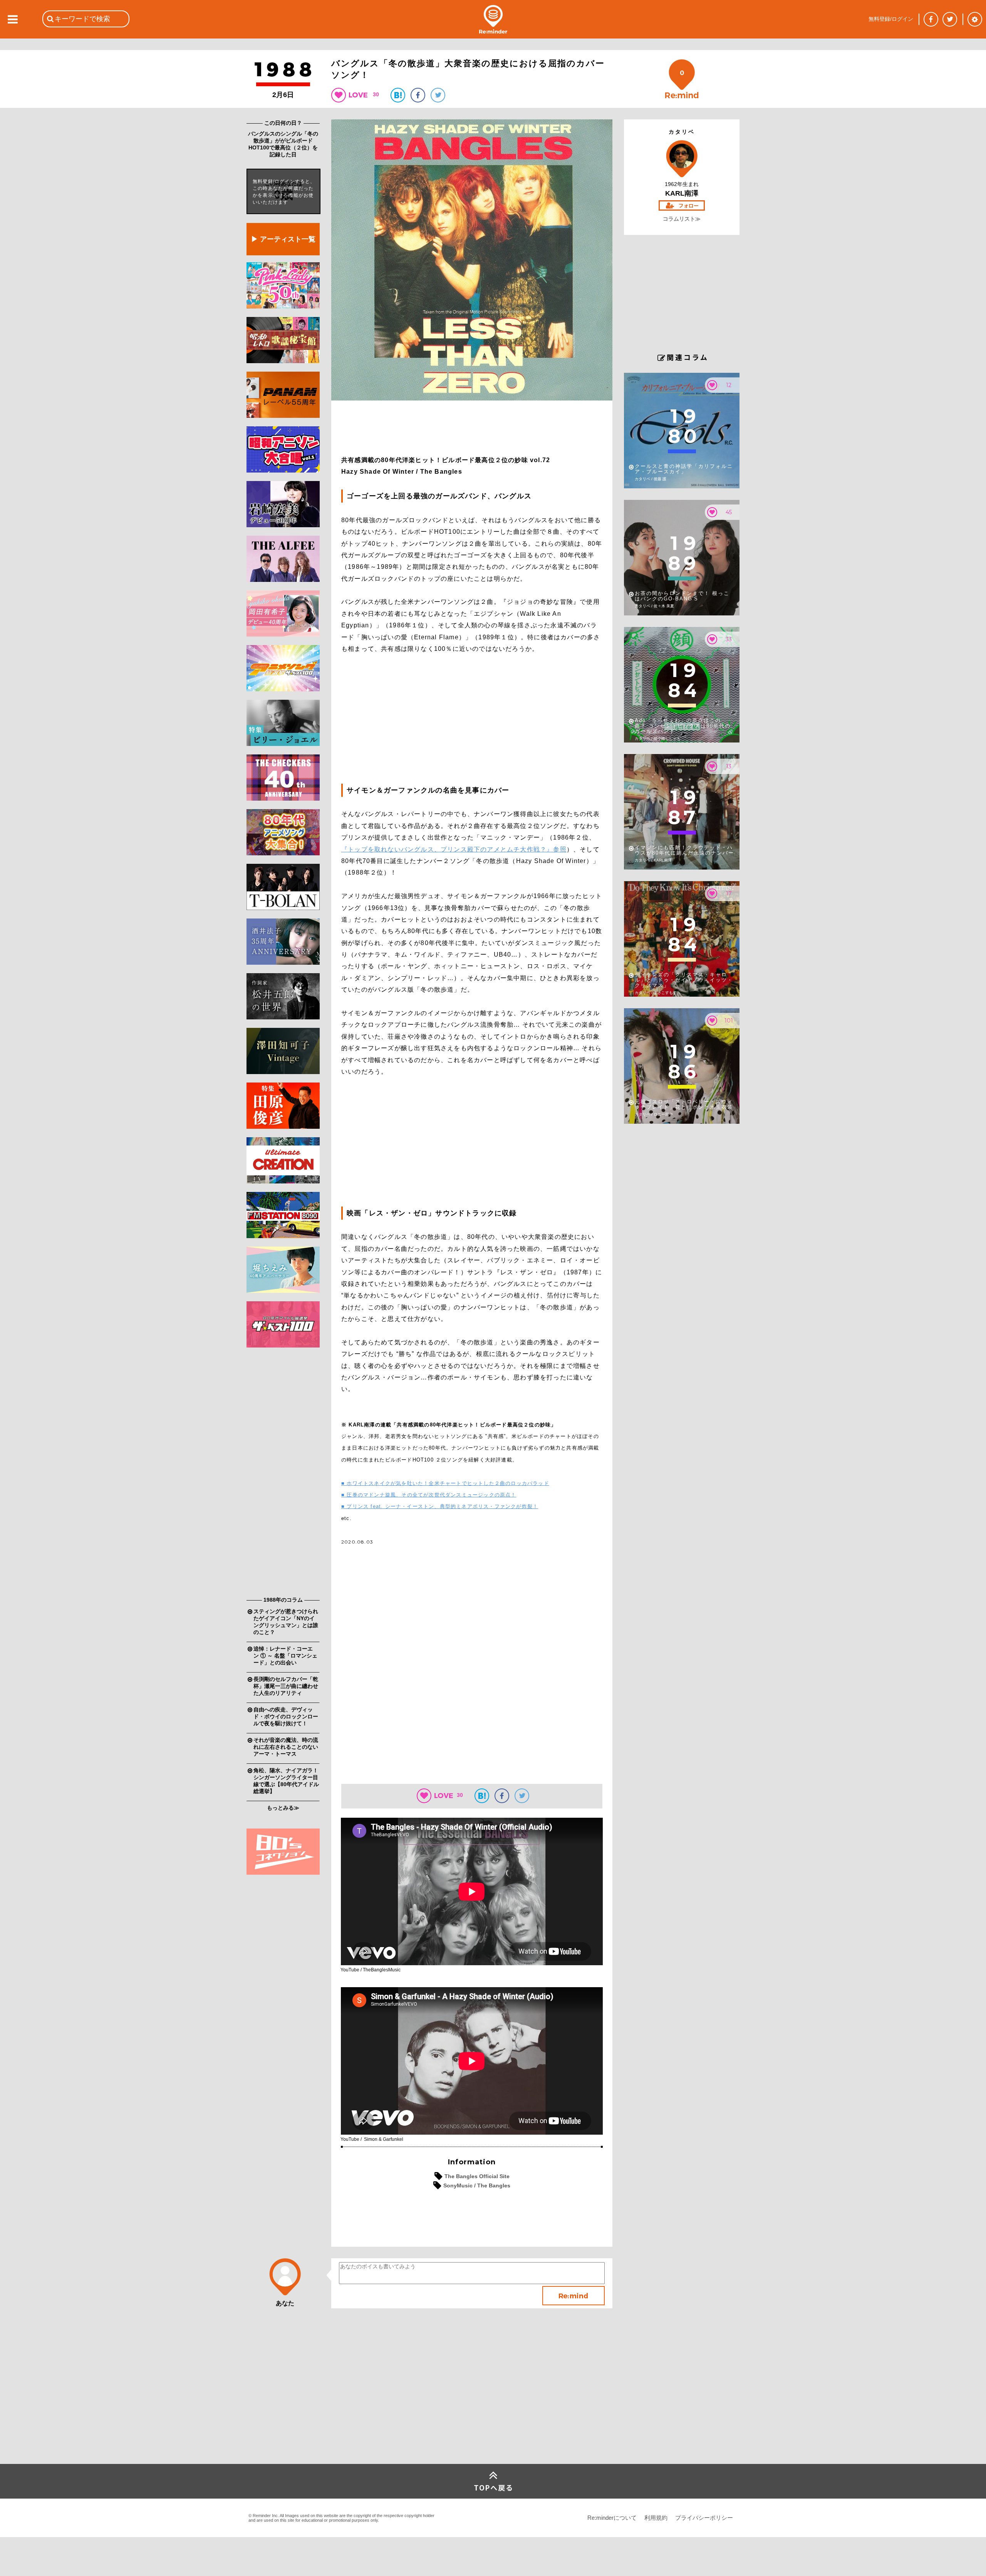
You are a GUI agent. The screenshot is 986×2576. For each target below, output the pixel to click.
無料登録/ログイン (891, 19)
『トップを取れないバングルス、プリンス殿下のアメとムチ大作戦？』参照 (454, 849)
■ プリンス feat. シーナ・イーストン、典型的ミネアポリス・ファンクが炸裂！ (440, 1506)
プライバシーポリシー (704, 2518)
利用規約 (656, 2518)
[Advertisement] (283, 1474)
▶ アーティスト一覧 (283, 239)
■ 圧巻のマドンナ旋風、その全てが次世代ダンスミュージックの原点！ (429, 1495)
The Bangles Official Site (477, 2176)
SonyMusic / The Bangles (477, 2185)
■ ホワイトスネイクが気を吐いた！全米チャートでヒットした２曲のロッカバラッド (445, 1483)
